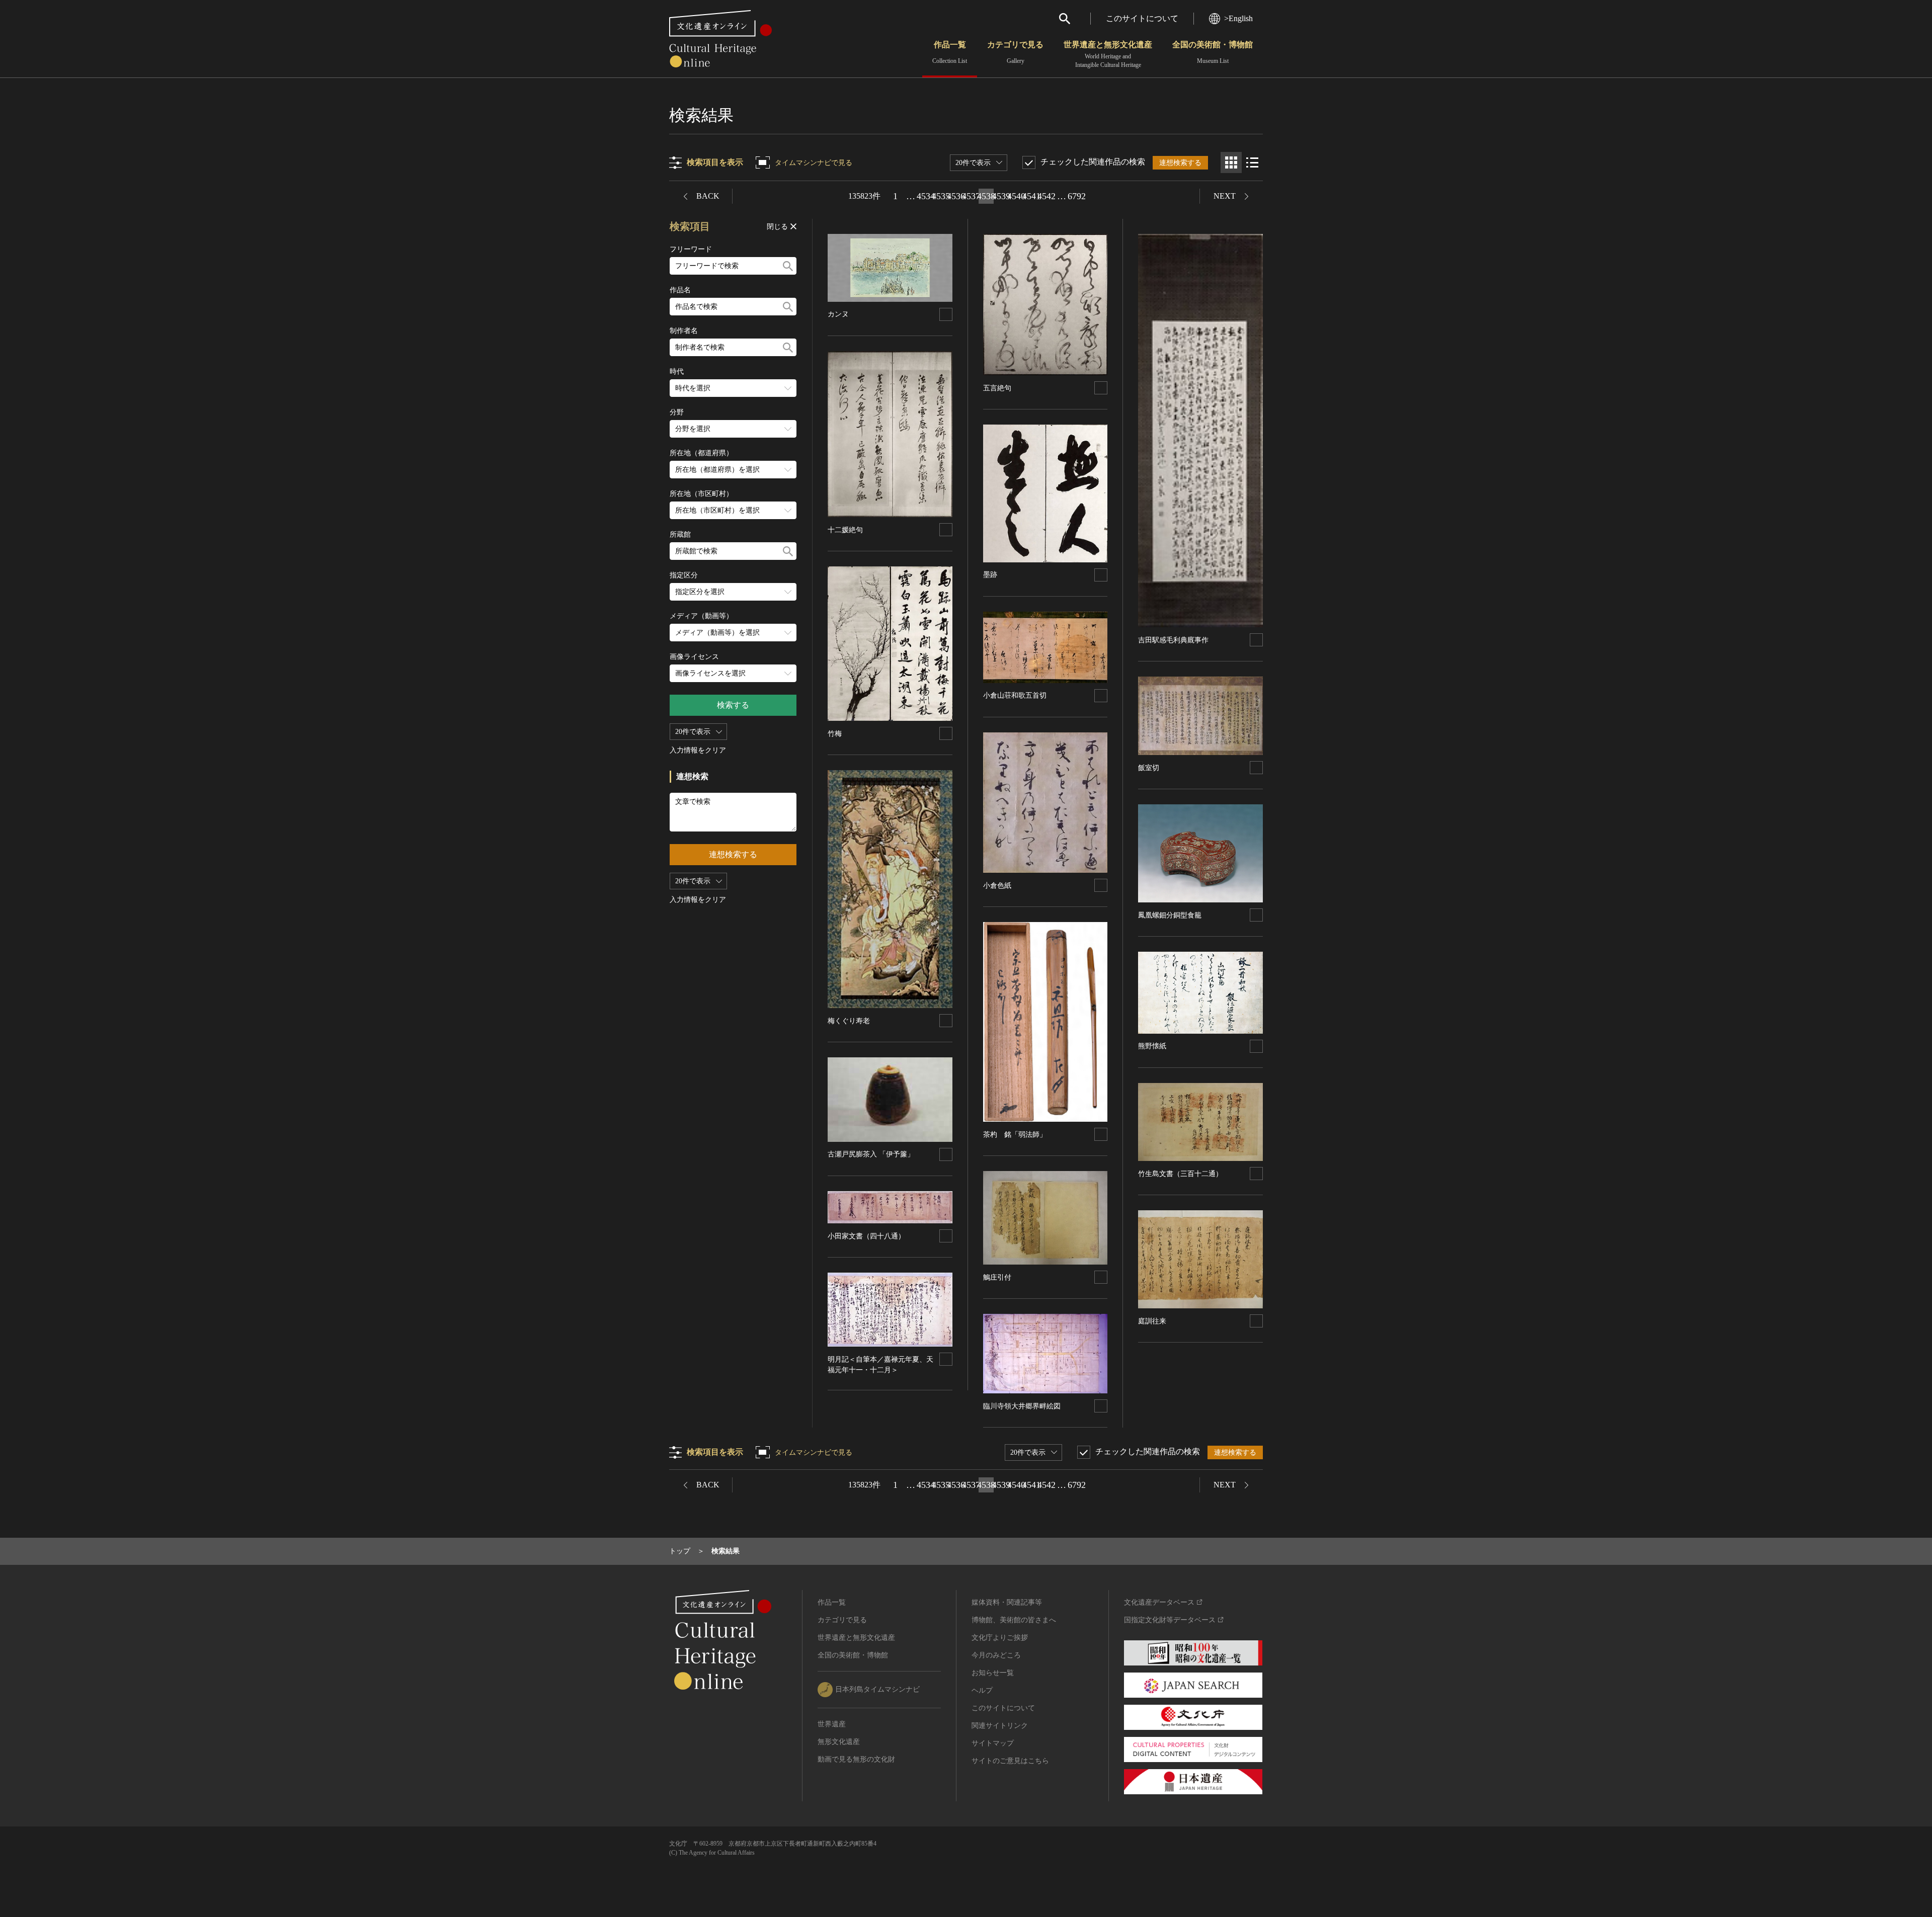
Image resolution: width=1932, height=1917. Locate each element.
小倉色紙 (997, 886)
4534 (926, 196)
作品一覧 (950, 52)
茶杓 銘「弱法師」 (1015, 1135)
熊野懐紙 (1152, 1046)
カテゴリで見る (1015, 52)
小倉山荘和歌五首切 (1015, 695)
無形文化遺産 (839, 1742)
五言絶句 (997, 388)
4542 (1046, 196)
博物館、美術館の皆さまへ (1014, 1620)
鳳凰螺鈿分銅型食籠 (1170, 915)
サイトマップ (993, 1743)
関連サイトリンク (1000, 1726)
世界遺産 (832, 1724)
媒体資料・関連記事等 (1007, 1602)
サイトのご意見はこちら (1010, 1761)
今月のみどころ (996, 1655)
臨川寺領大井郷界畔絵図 (1022, 1406)
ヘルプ (982, 1690)
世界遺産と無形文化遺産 (1108, 54)
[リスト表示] (1252, 162)
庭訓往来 (1152, 1321)
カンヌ (838, 314)
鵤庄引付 (997, 1277)
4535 (941, 196)
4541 (1031, 196)
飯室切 (1149, 768)
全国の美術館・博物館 (1213, 52)
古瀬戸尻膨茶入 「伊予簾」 (871, 1154)
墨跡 (990, 575)
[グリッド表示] (1231, 162)
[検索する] (788, 266)
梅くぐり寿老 (849, 1021)
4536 (956, 196)
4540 (1016, 196)
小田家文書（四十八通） (866, 1236)
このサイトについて (1142, 18)
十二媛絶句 (845, 530)
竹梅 (835, 734)
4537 (971, 196)
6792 (1077, 196)
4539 (1001, 196)
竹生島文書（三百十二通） (1180, 1174)
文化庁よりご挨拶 (1000, 1638)
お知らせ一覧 (993, 1673)
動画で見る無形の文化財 (856, 1759)
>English (1238, 18)
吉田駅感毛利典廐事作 (1173, 640)
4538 (986, 196)
